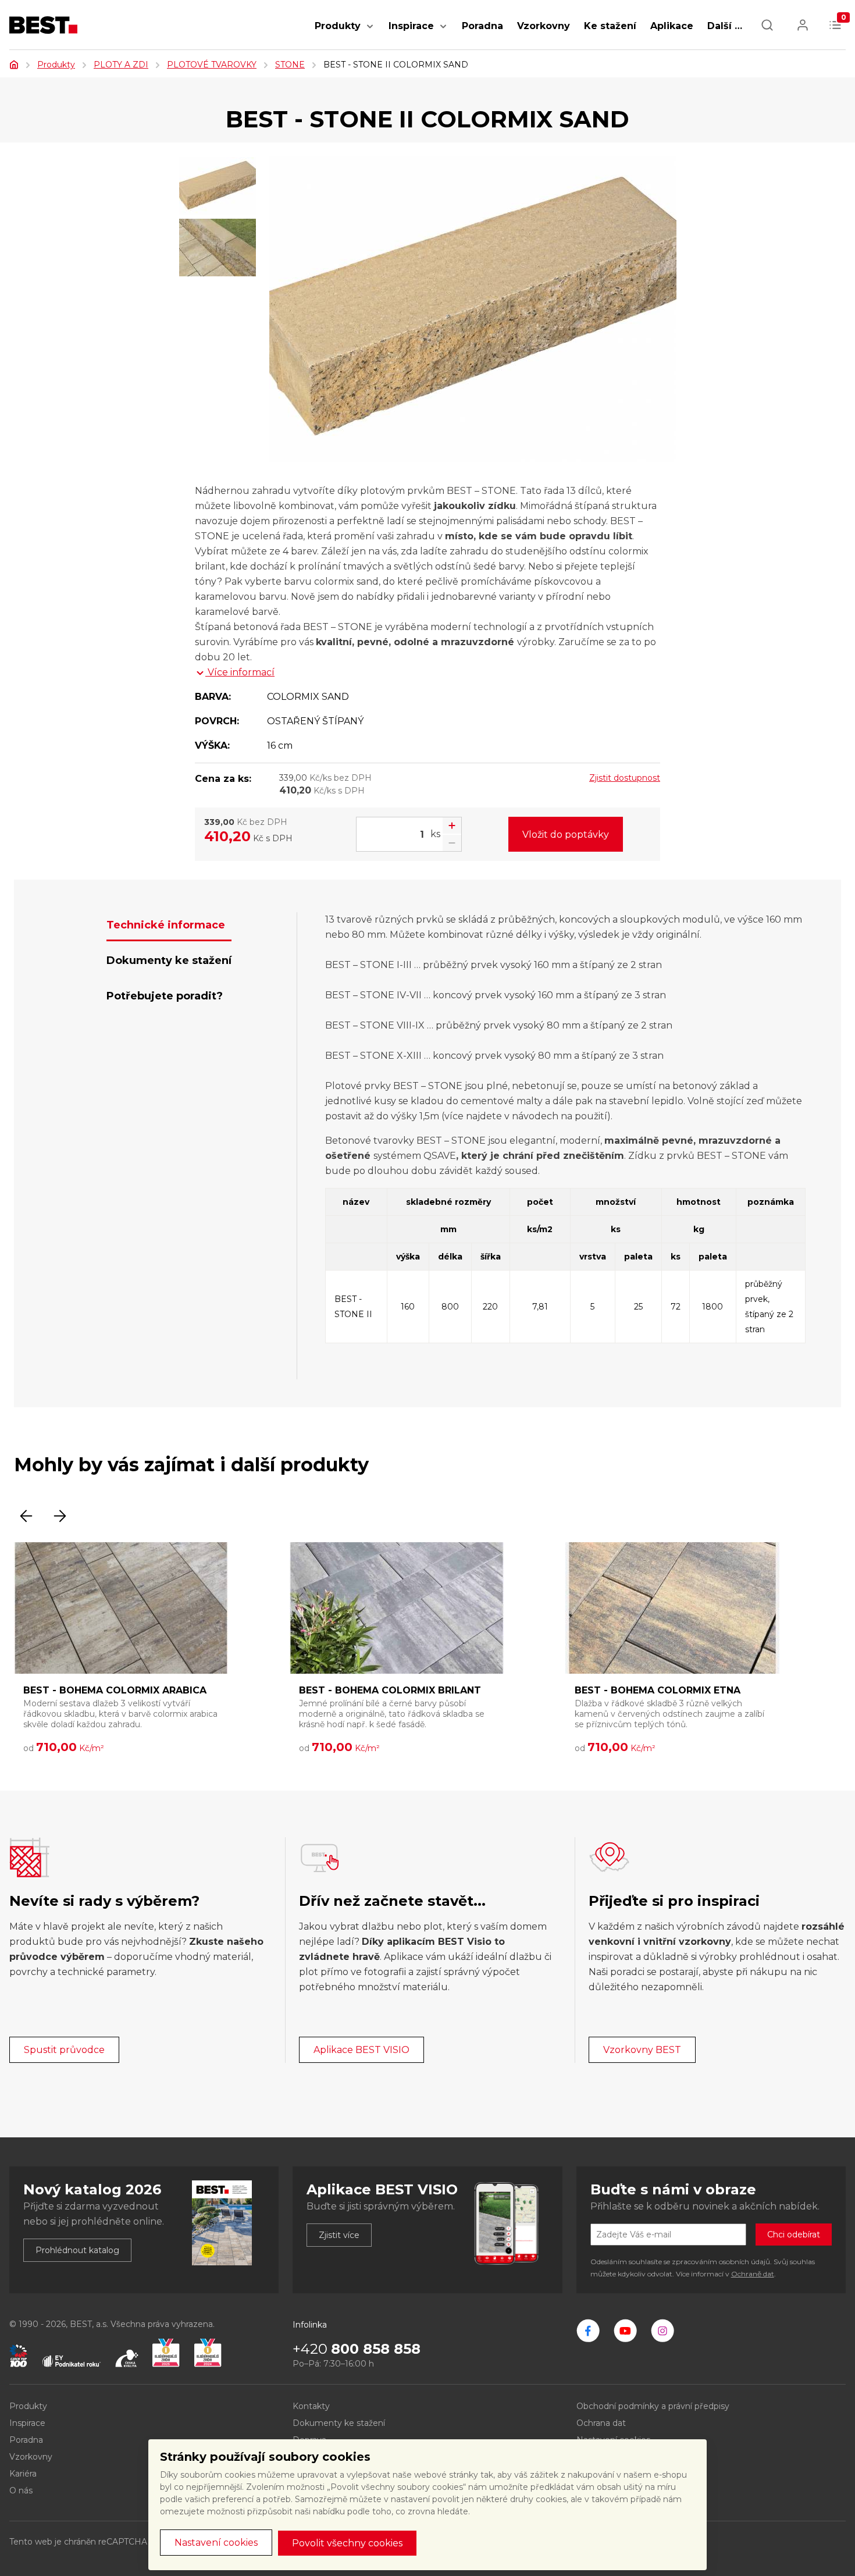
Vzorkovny (544, 26)
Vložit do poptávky (566, 835)
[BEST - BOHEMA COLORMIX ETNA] (672, 1608)
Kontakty (311, 2406)
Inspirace (411, 26)
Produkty (338, 26)
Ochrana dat (601, 2423)
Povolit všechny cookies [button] (347, 2543)
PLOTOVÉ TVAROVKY (212, 65)
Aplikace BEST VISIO (361, 2050)
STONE (290, 65)
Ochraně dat (753, 2274)
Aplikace (672, 26)
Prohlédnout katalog (77, 2250)
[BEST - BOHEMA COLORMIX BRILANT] (397, 1608)
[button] (370, 32)
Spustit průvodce (64, 2050)
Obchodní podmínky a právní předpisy (653, 2406)
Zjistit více (339, 2235)
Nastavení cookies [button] (216, 2543)
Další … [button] (725, 26)
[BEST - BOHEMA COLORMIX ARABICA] (121, 1608)
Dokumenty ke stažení (339, 2423)
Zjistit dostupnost (625, 778)
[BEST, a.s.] (588, 2331)
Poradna (482, 26)
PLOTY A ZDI (121, 65)
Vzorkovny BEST (642, 2050)
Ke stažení (610, 26)
